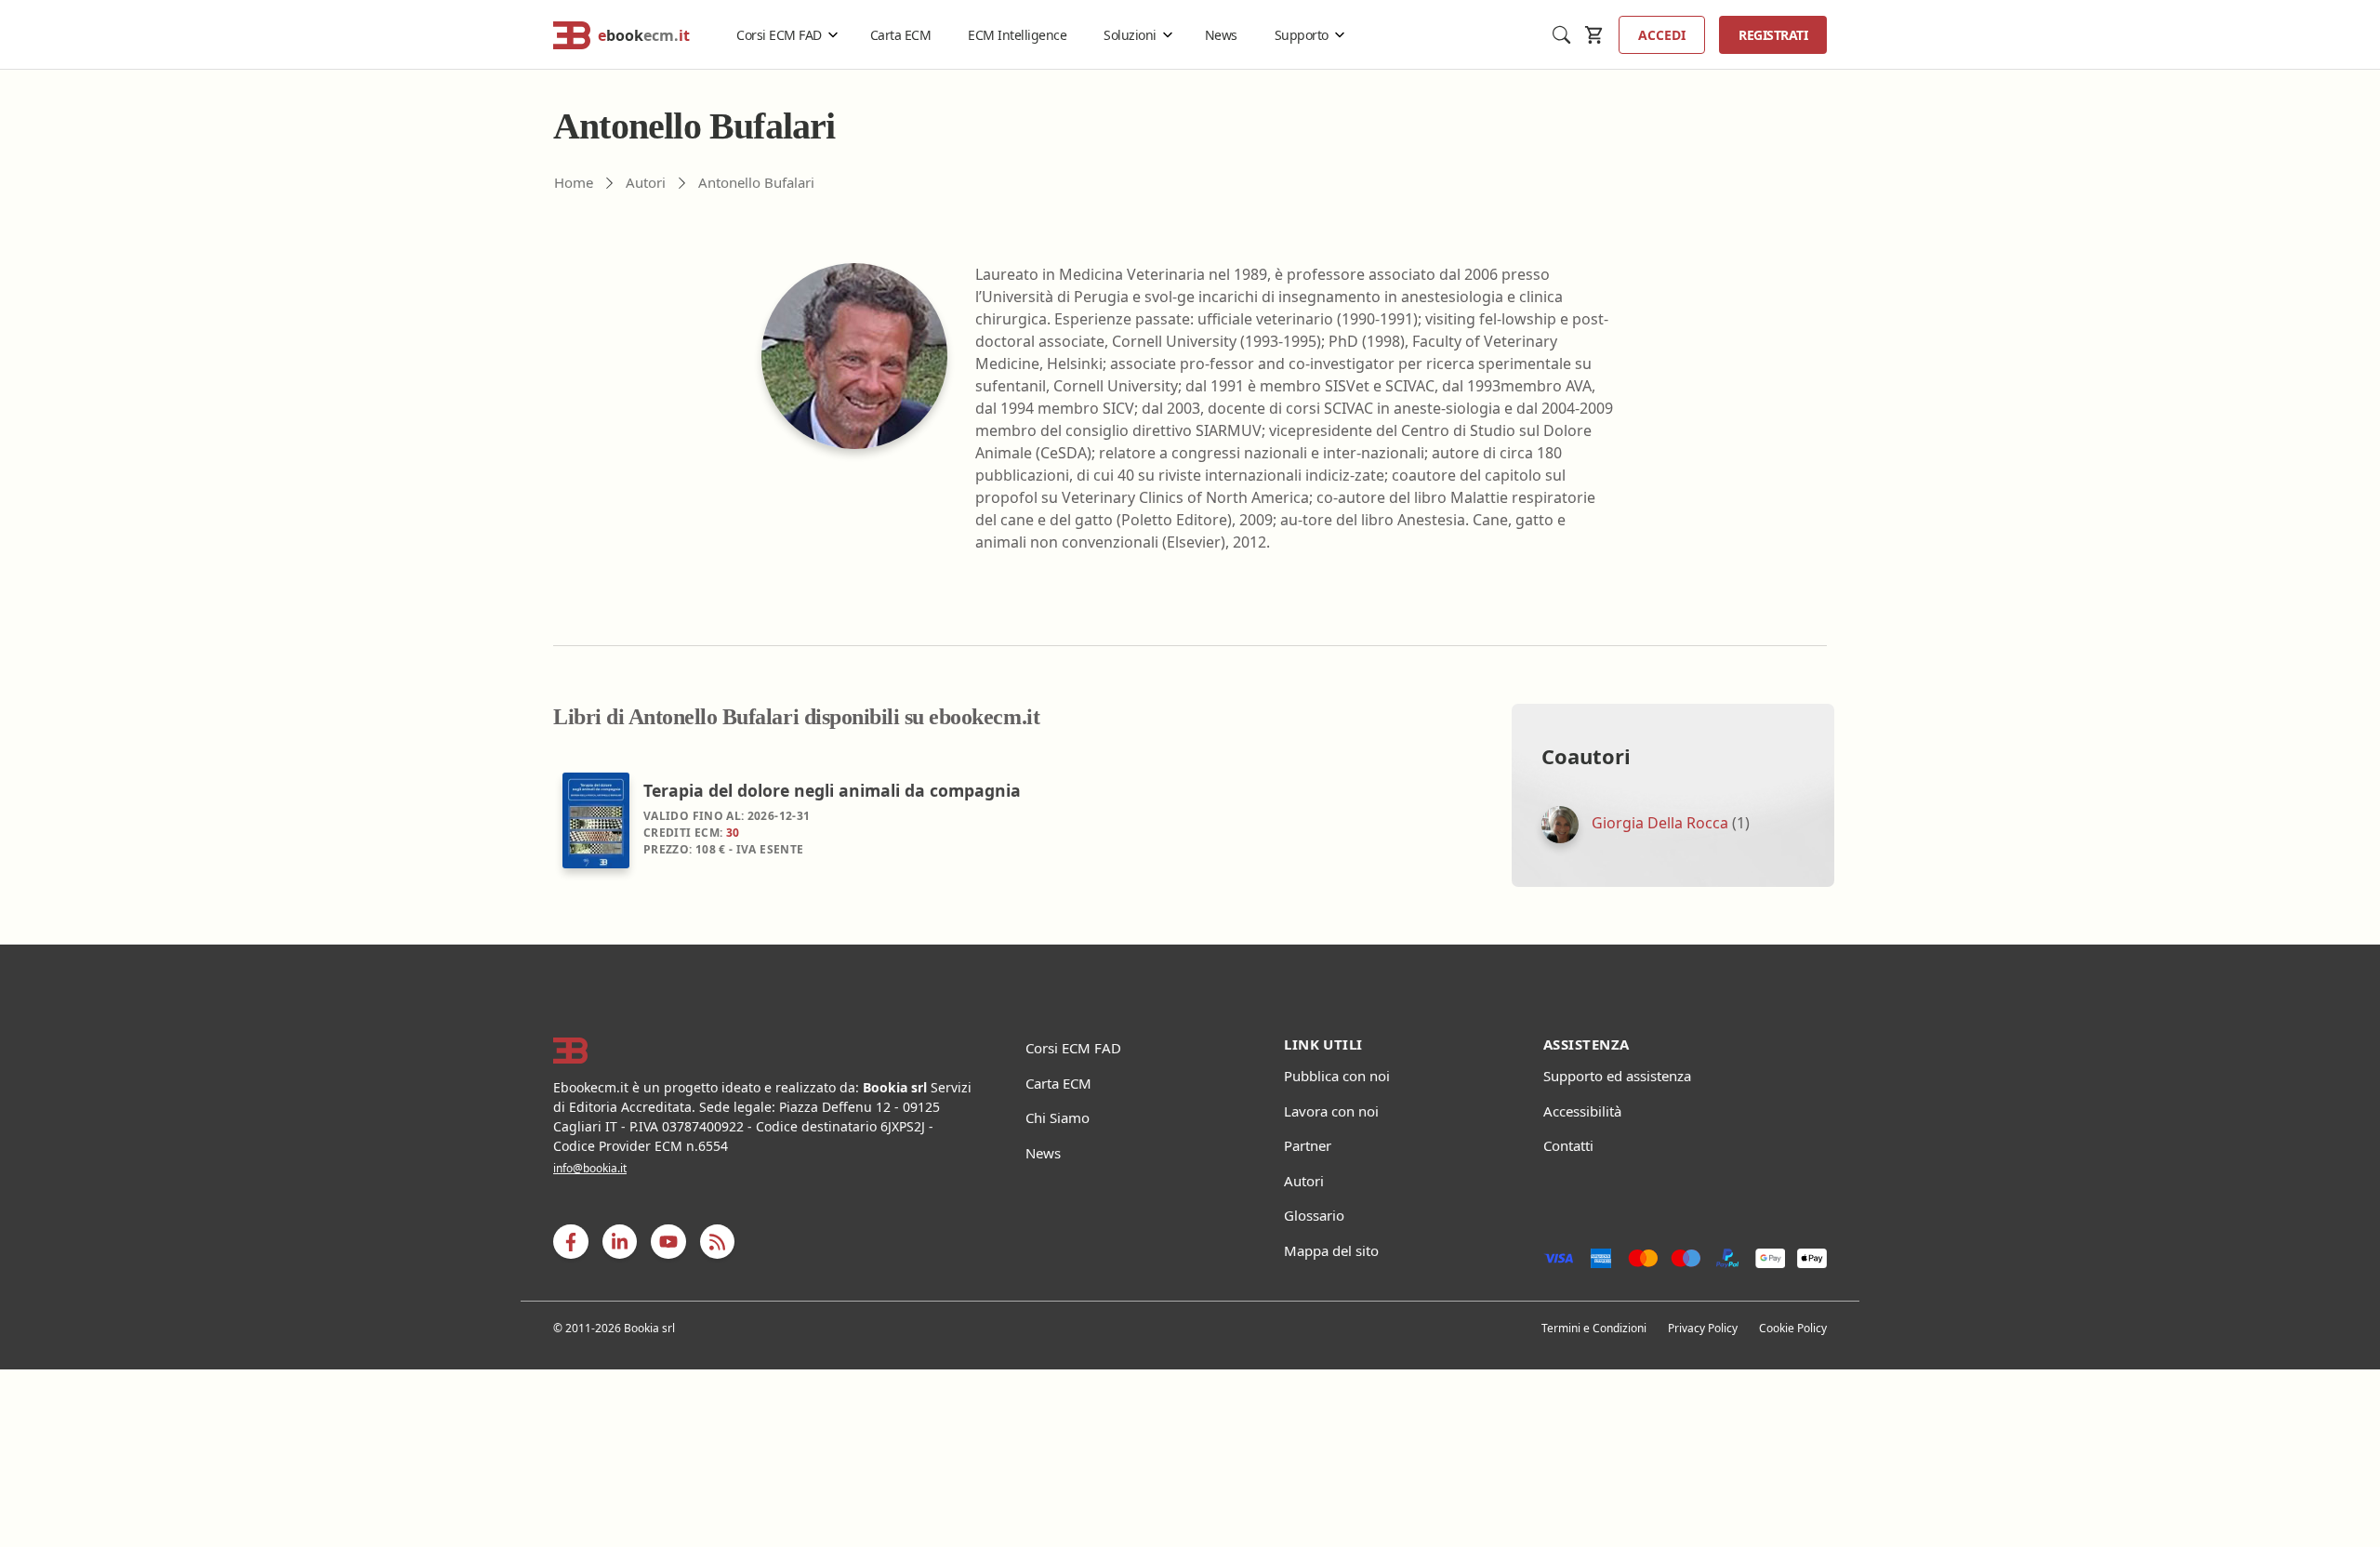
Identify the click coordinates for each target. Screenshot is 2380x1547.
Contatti (1568, 1145)
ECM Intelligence (1017, 35)
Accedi (1662, 35)
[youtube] (668, 1242)
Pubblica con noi (1337, 1076)
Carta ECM (901, 35)
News (1221, 35)
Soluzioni (1130, 35)
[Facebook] (571, 1242)
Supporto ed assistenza (1617, 1076)
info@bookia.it (590, 1168)
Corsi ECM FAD (779, 35)
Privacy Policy (1703, 1328)
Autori (1304, 1181)
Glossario (1314, 1215)
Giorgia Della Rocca (1660, 824)
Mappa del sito (1331, 1250)
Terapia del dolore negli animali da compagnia (832, 790)
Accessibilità (1582, 1111)
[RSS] (717, 1242)
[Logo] (766, 1051)
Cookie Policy (1793, 1328)
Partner (1308, 1145)
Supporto (1302, 35)
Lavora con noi (1331, 1111)
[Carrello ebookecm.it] (1595, 35)
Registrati (1773, 35)
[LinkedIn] (619, 1242)
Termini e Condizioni (1594, 1328)
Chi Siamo (1058, 1117)
